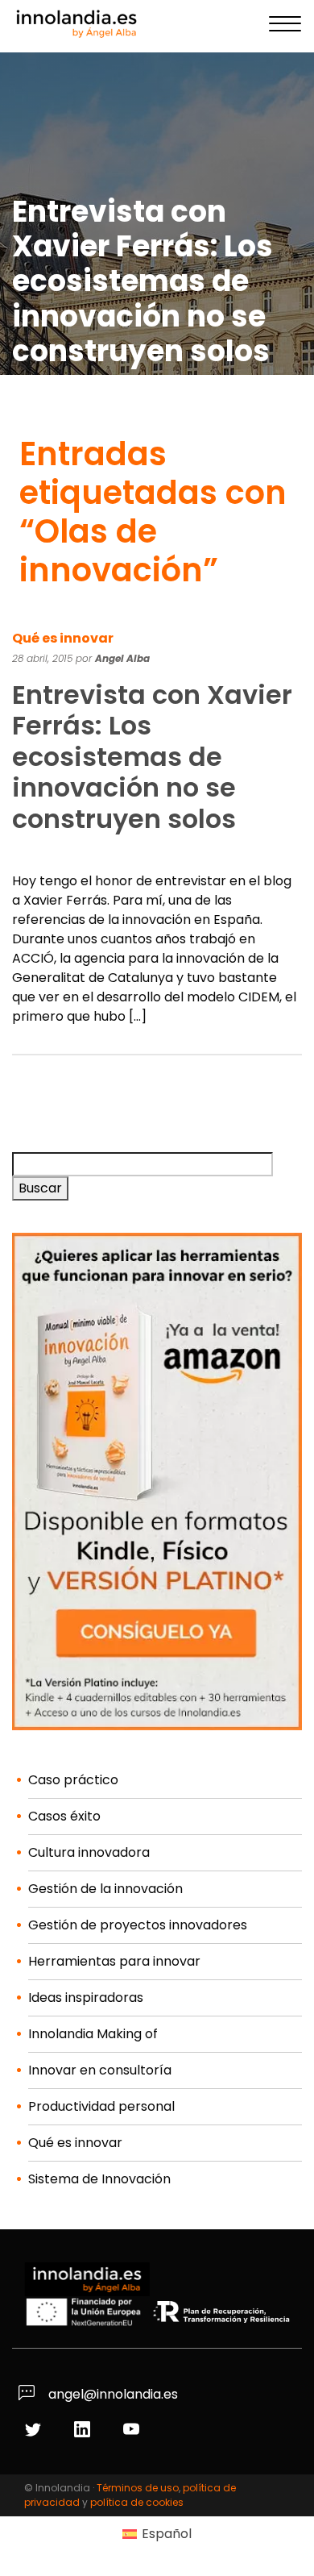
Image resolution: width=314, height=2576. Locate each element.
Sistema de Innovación (99, 2179)
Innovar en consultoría (100, 2070)
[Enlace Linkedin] (84, 2430)
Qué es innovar (63, 638)
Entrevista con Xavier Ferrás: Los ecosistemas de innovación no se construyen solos (152, 757)
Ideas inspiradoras (86, 1998)
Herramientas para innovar (114, 1961)
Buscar (40, 1188)
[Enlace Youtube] (133, 2430)
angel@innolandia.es (112, 2394)
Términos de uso (138, 2488)
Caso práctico (73, 1780)
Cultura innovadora (89, 1852)
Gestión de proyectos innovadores (138, 1925)
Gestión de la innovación (105, 1889)
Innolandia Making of (93, 2034)
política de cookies (137, 2502)
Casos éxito (64, 1816)
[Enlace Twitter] (35, 2430)
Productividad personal (101, 2106)
